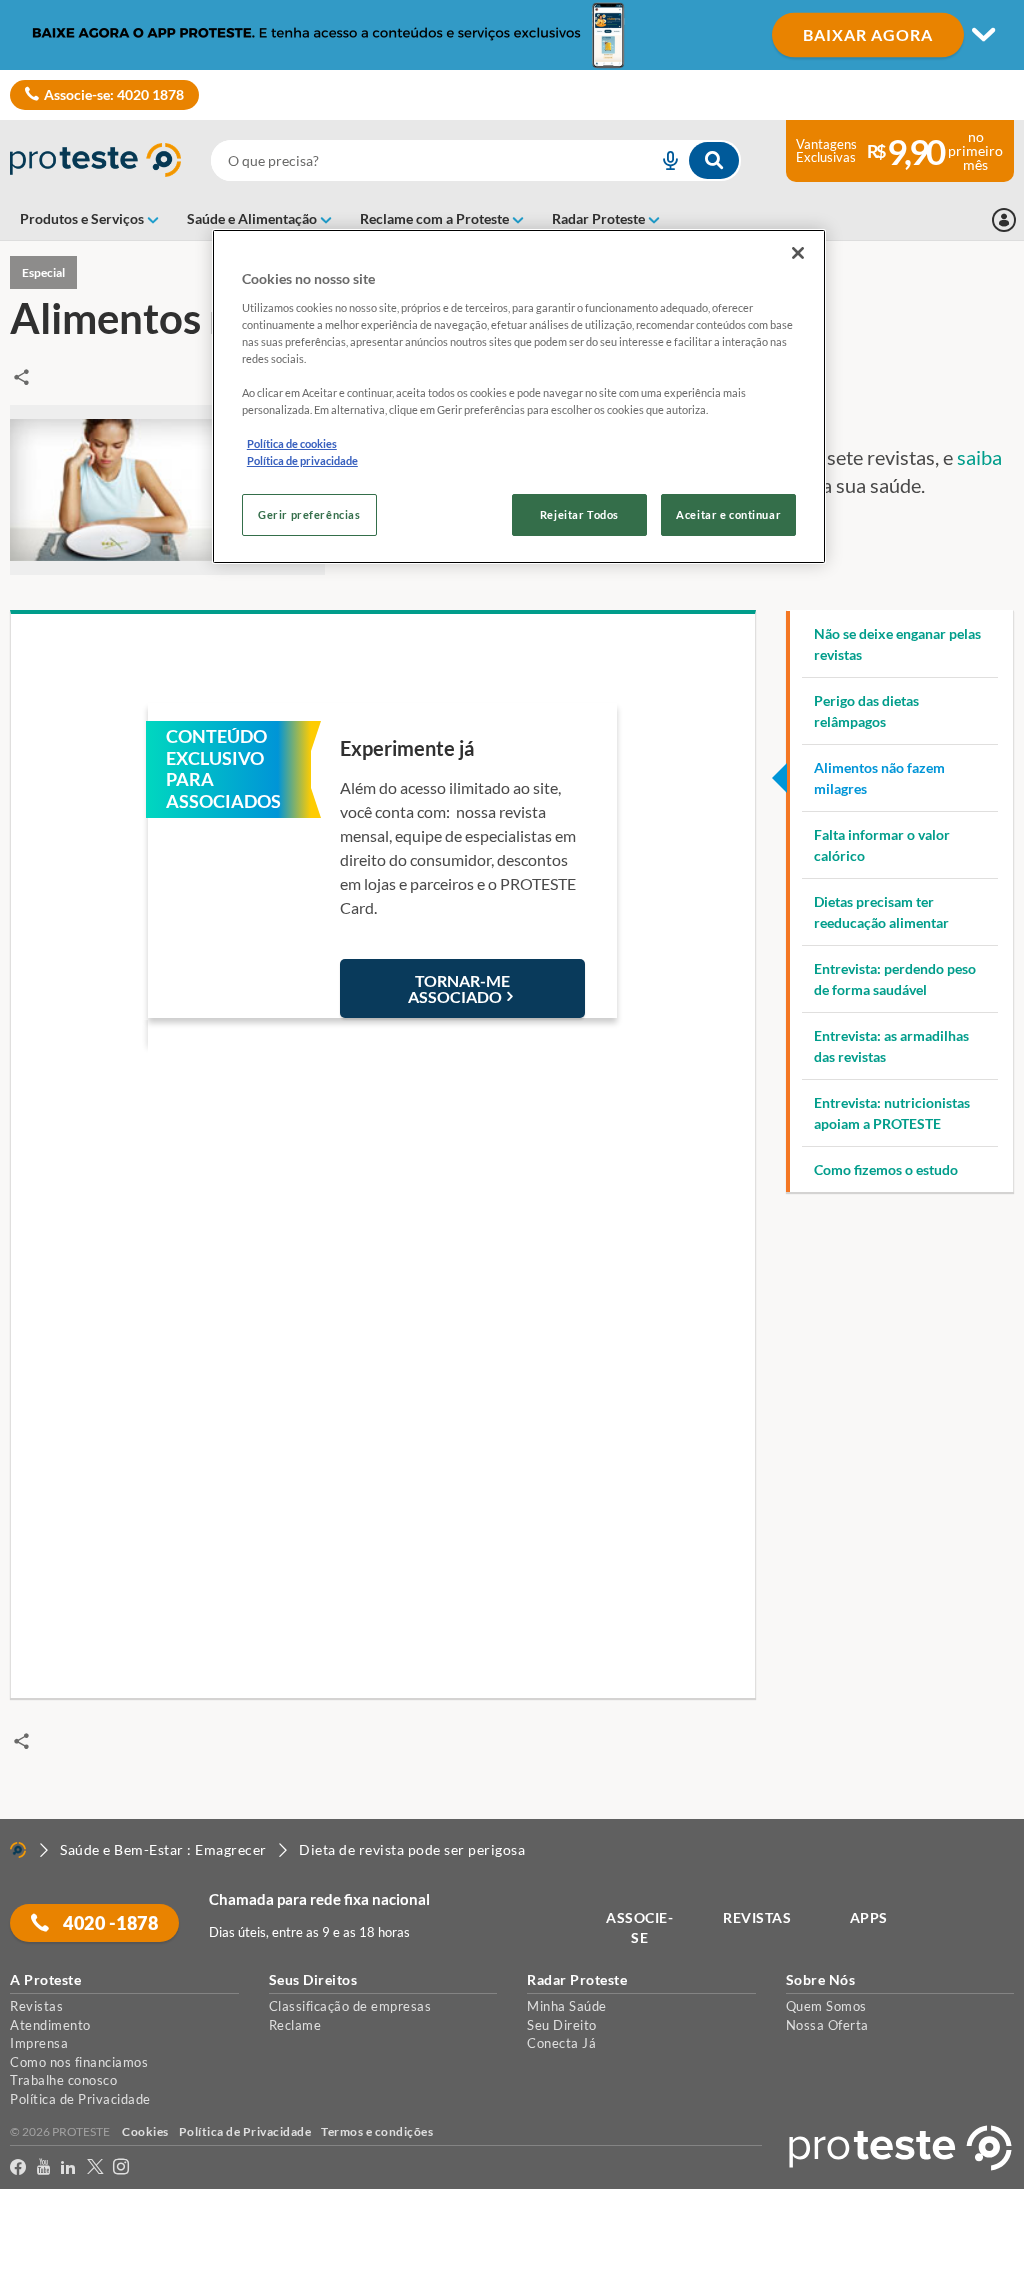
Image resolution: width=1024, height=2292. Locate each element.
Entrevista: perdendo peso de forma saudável (895, 979)
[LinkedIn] (68, 2167)
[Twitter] (95, 2167)
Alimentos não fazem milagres (879, 778)
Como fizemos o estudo (886, 1169)
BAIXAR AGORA (868, 34)
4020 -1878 (109, 1923)
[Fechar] (798, 253)
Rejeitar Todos (579, 514)
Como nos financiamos (79, 2062)
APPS (869, 1917)
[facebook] (18, 2167)
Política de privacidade (302, 460)
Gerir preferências (309, 514)
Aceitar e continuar (728, 514)
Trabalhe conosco (63, 2080)
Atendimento (50, 2025)
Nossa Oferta (827, 2025)
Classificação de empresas (350, 2006)
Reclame (295, 2025)
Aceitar (43, 2280)
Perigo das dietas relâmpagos (866, 711)
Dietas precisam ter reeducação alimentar (881, 912)
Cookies (145, 2131)
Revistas (36, 2006)
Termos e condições (377, 2131)
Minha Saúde (567, 2006)
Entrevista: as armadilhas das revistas (891, 1046)
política (280, 2243)
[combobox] (475, 160)
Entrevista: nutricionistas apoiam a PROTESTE (892, 1113)
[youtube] (44, 2167)
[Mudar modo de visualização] (512, 35)
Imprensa (39, 2043)
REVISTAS (757, 1917)
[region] (519, 396)
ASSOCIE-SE (639, 1927)
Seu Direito (562, 2025)
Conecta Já (561, 2043)
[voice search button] (663, 160)
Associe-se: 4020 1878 (114, 94)
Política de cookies (292, 443)
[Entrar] (1004, 220)
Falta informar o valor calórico (882, 845)
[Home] (18, 1850)
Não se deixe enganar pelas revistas (897, 644)
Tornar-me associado (459, 988)
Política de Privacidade (80, 2099)
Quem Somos (826, 2006)
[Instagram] (121, 2167)
